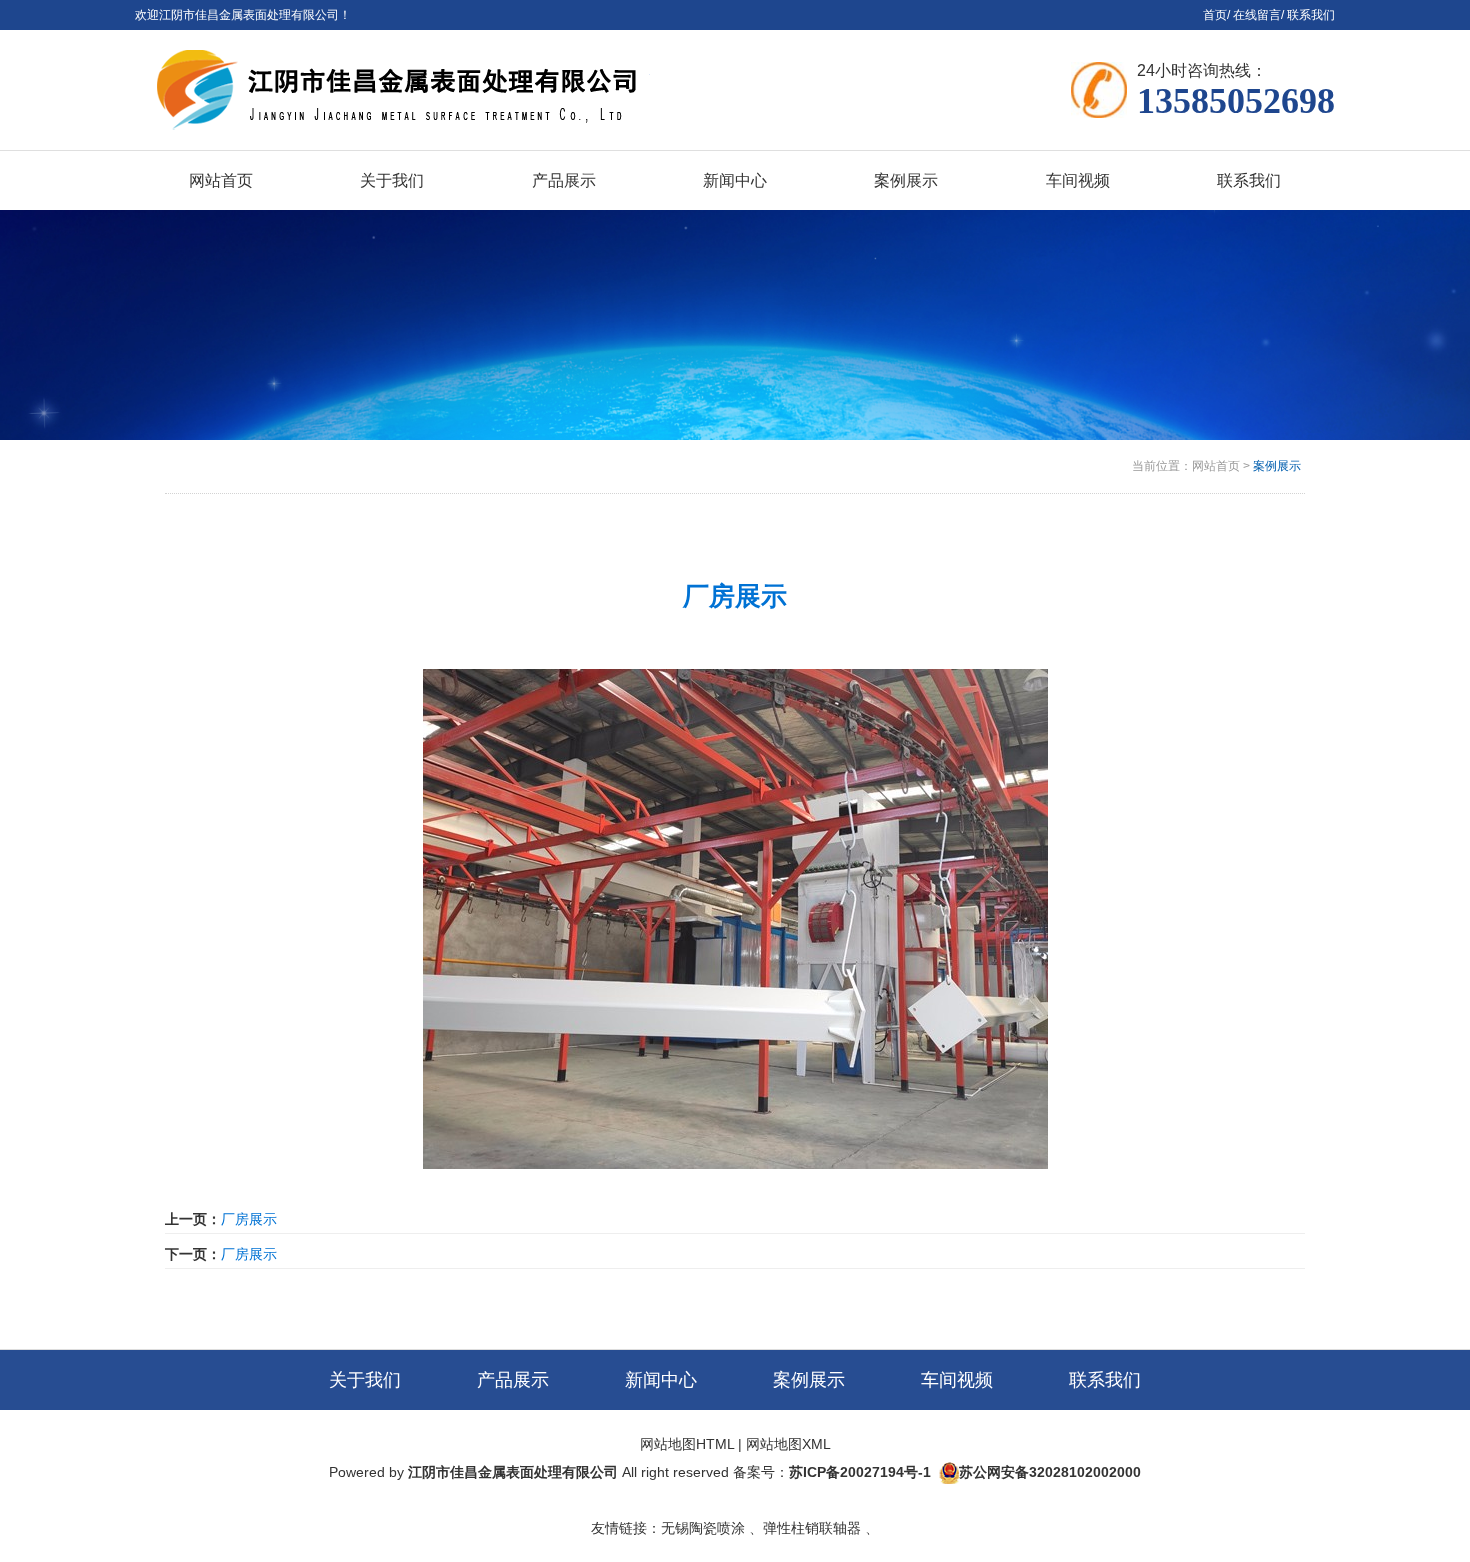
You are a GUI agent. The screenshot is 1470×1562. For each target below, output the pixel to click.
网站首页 (1216, 466)
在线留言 (1257, 15)
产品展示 (513, 1380)
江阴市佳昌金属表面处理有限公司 (513, 1472)
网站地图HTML (687, 1444)
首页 (1215, 15)
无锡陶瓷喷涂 (703, 1528)
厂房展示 (249, 1219)
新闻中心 (661, 1380)
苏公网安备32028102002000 (1050, 1472)
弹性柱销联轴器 (812, 1528)
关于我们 (365, 1380)
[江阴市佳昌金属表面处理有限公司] (456, 90)
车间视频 (957, 1380)
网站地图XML (788, 1444)
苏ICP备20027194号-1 (860, 1472)
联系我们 (1311, 15)
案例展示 (1277, 466)
